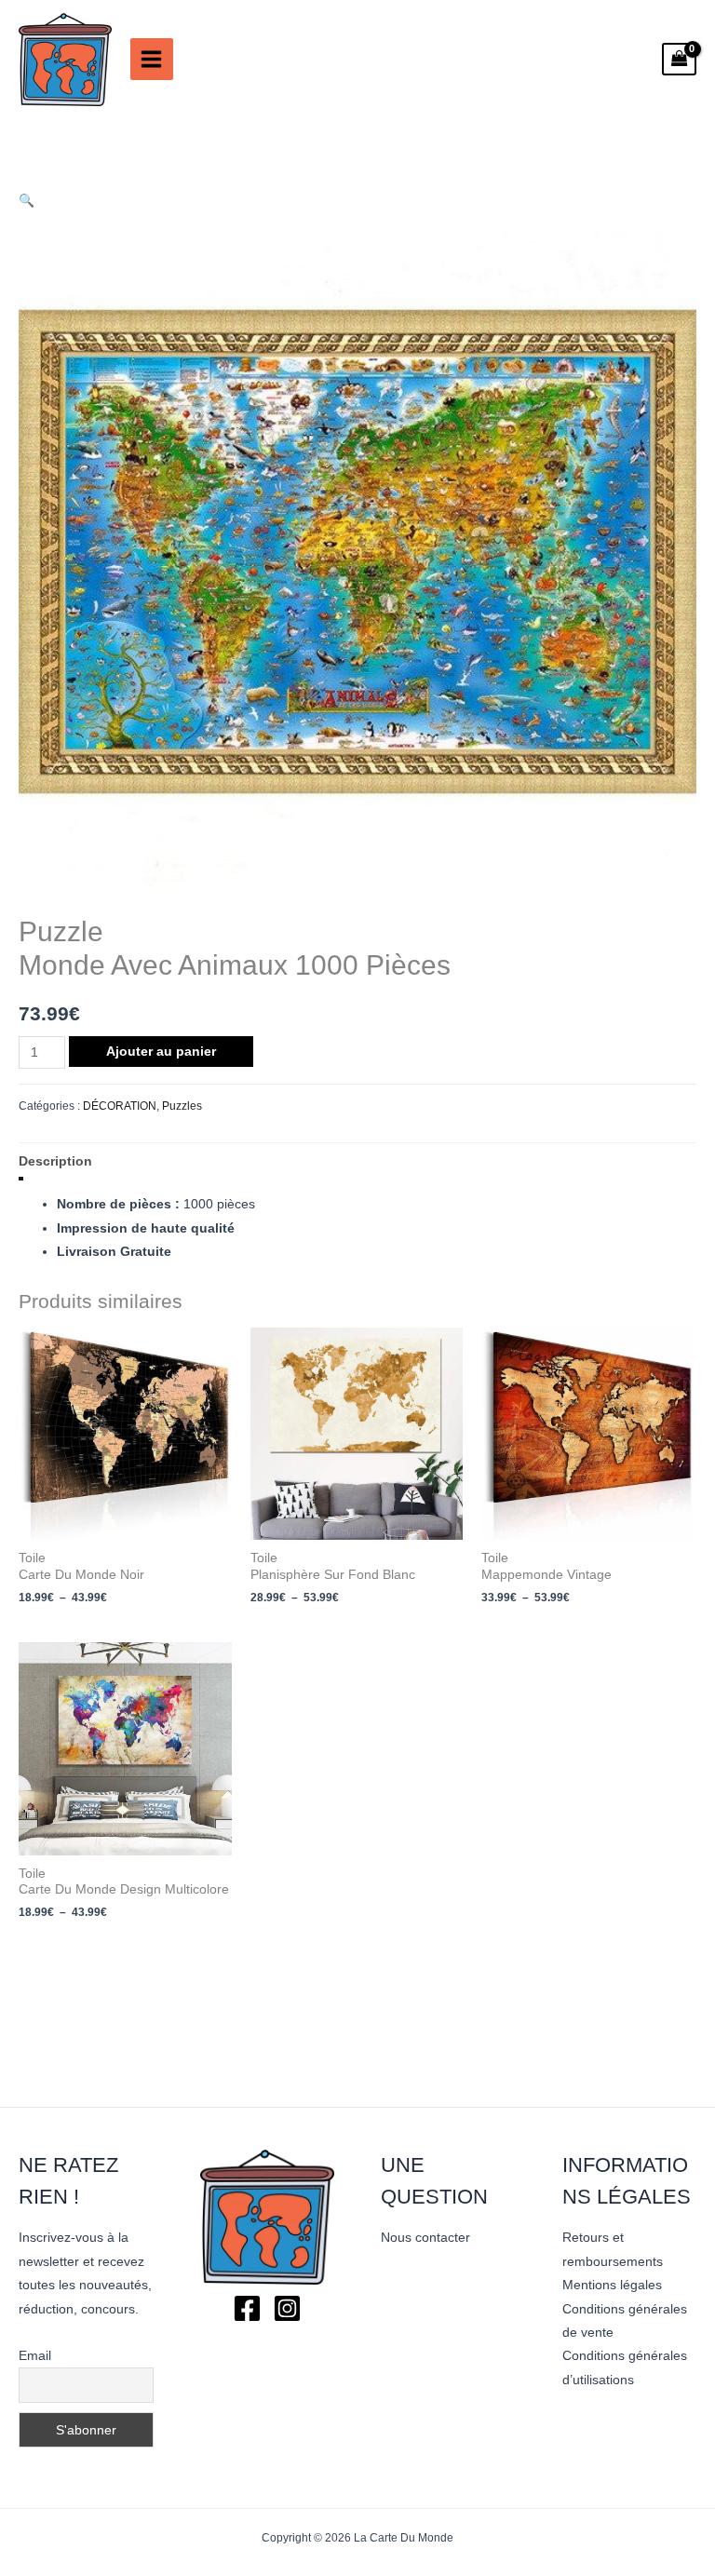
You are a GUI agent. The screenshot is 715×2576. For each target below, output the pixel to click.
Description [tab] (55, 1161)
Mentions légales (612, 2285)
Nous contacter (425, 2238)
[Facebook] (247, 2308)
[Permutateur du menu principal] (152, 60)
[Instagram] (287, 2308)
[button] (27, 201)
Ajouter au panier (161, 1052)
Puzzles (182, 1106)
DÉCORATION (120, 1106)
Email (35, 2355)
